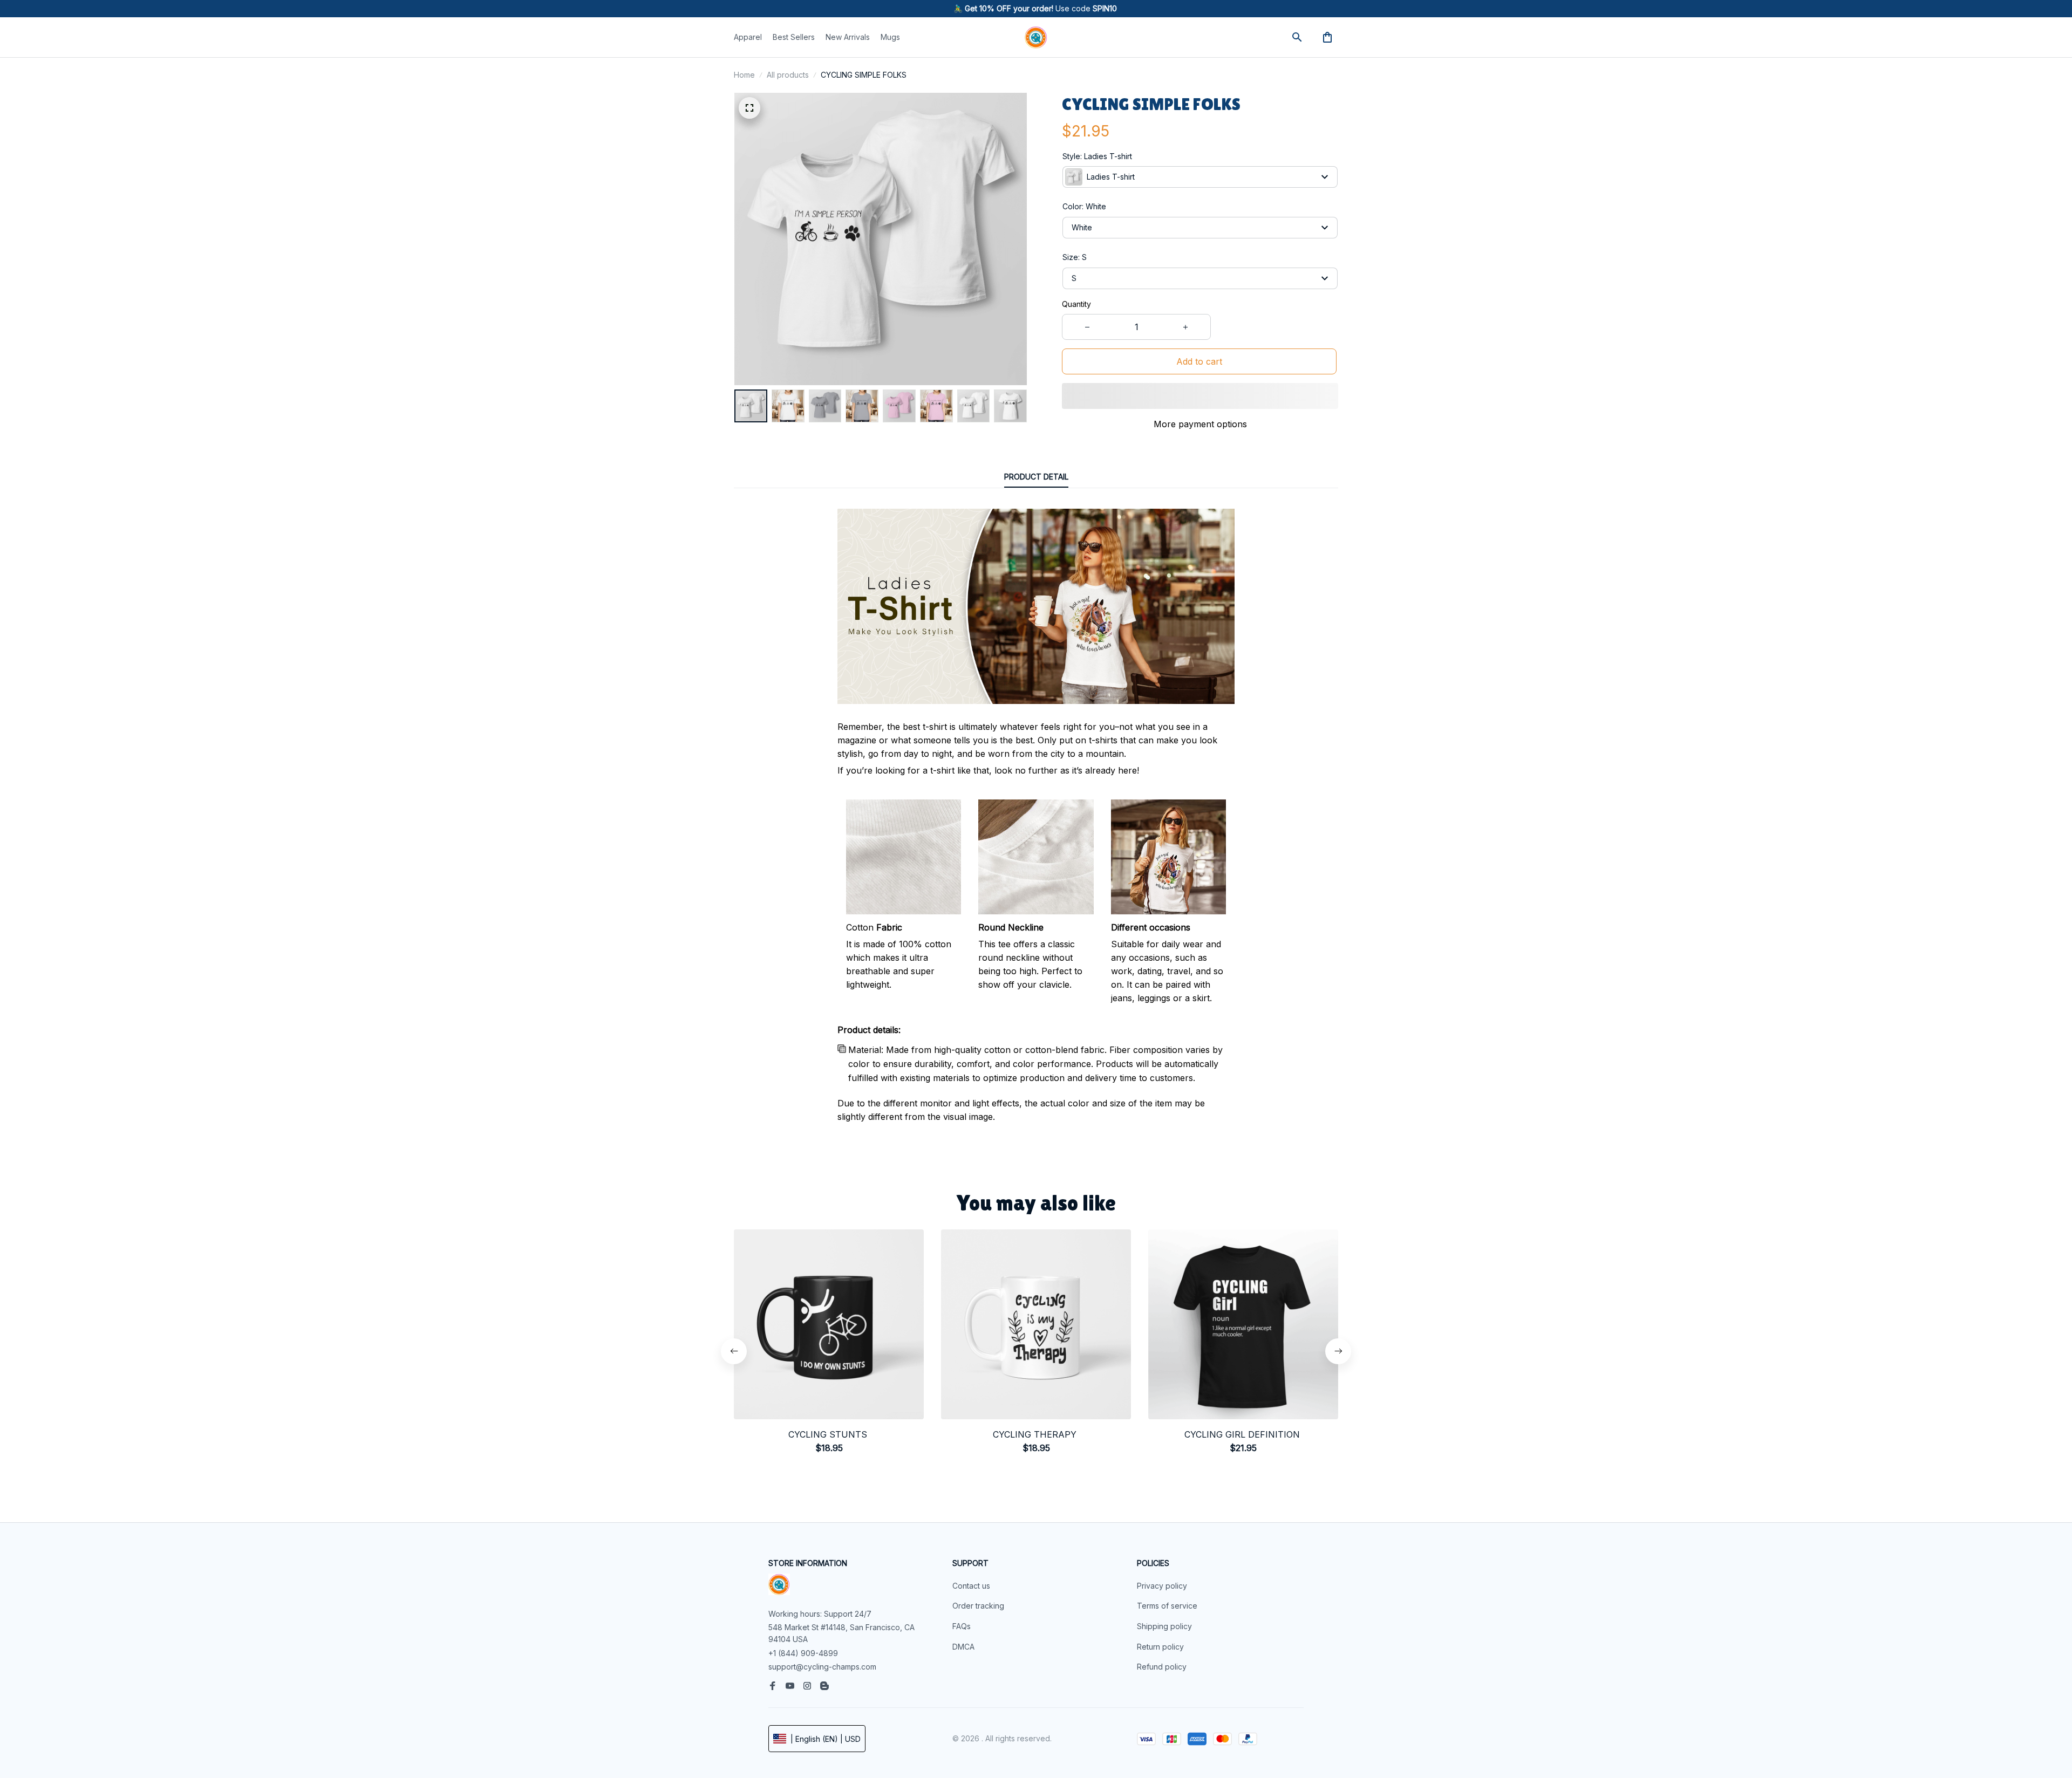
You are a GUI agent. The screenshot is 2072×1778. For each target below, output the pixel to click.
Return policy (1160, 1647)
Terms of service (1167, 1606)
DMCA (963, 1647)
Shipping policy (1164, 1626)
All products (788, 75)
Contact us (971, 1586)
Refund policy (1162, 1667)
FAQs (962, 1626)
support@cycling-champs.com (822, 1667)
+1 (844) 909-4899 (803, 1653)
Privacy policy (1162, 1586)
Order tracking (978, 1606)
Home (744, 75)
